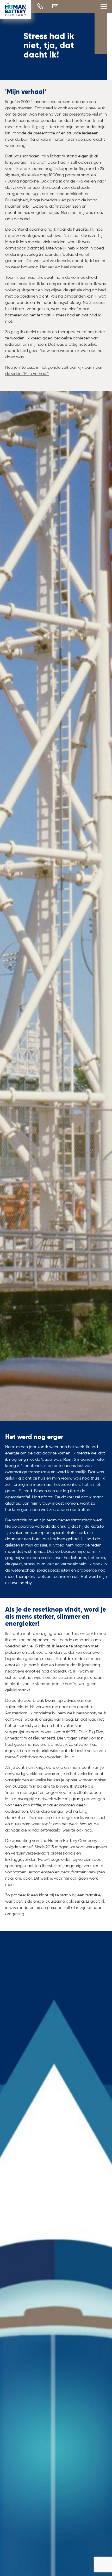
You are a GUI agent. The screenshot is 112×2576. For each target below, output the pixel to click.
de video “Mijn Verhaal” (27, 374)
